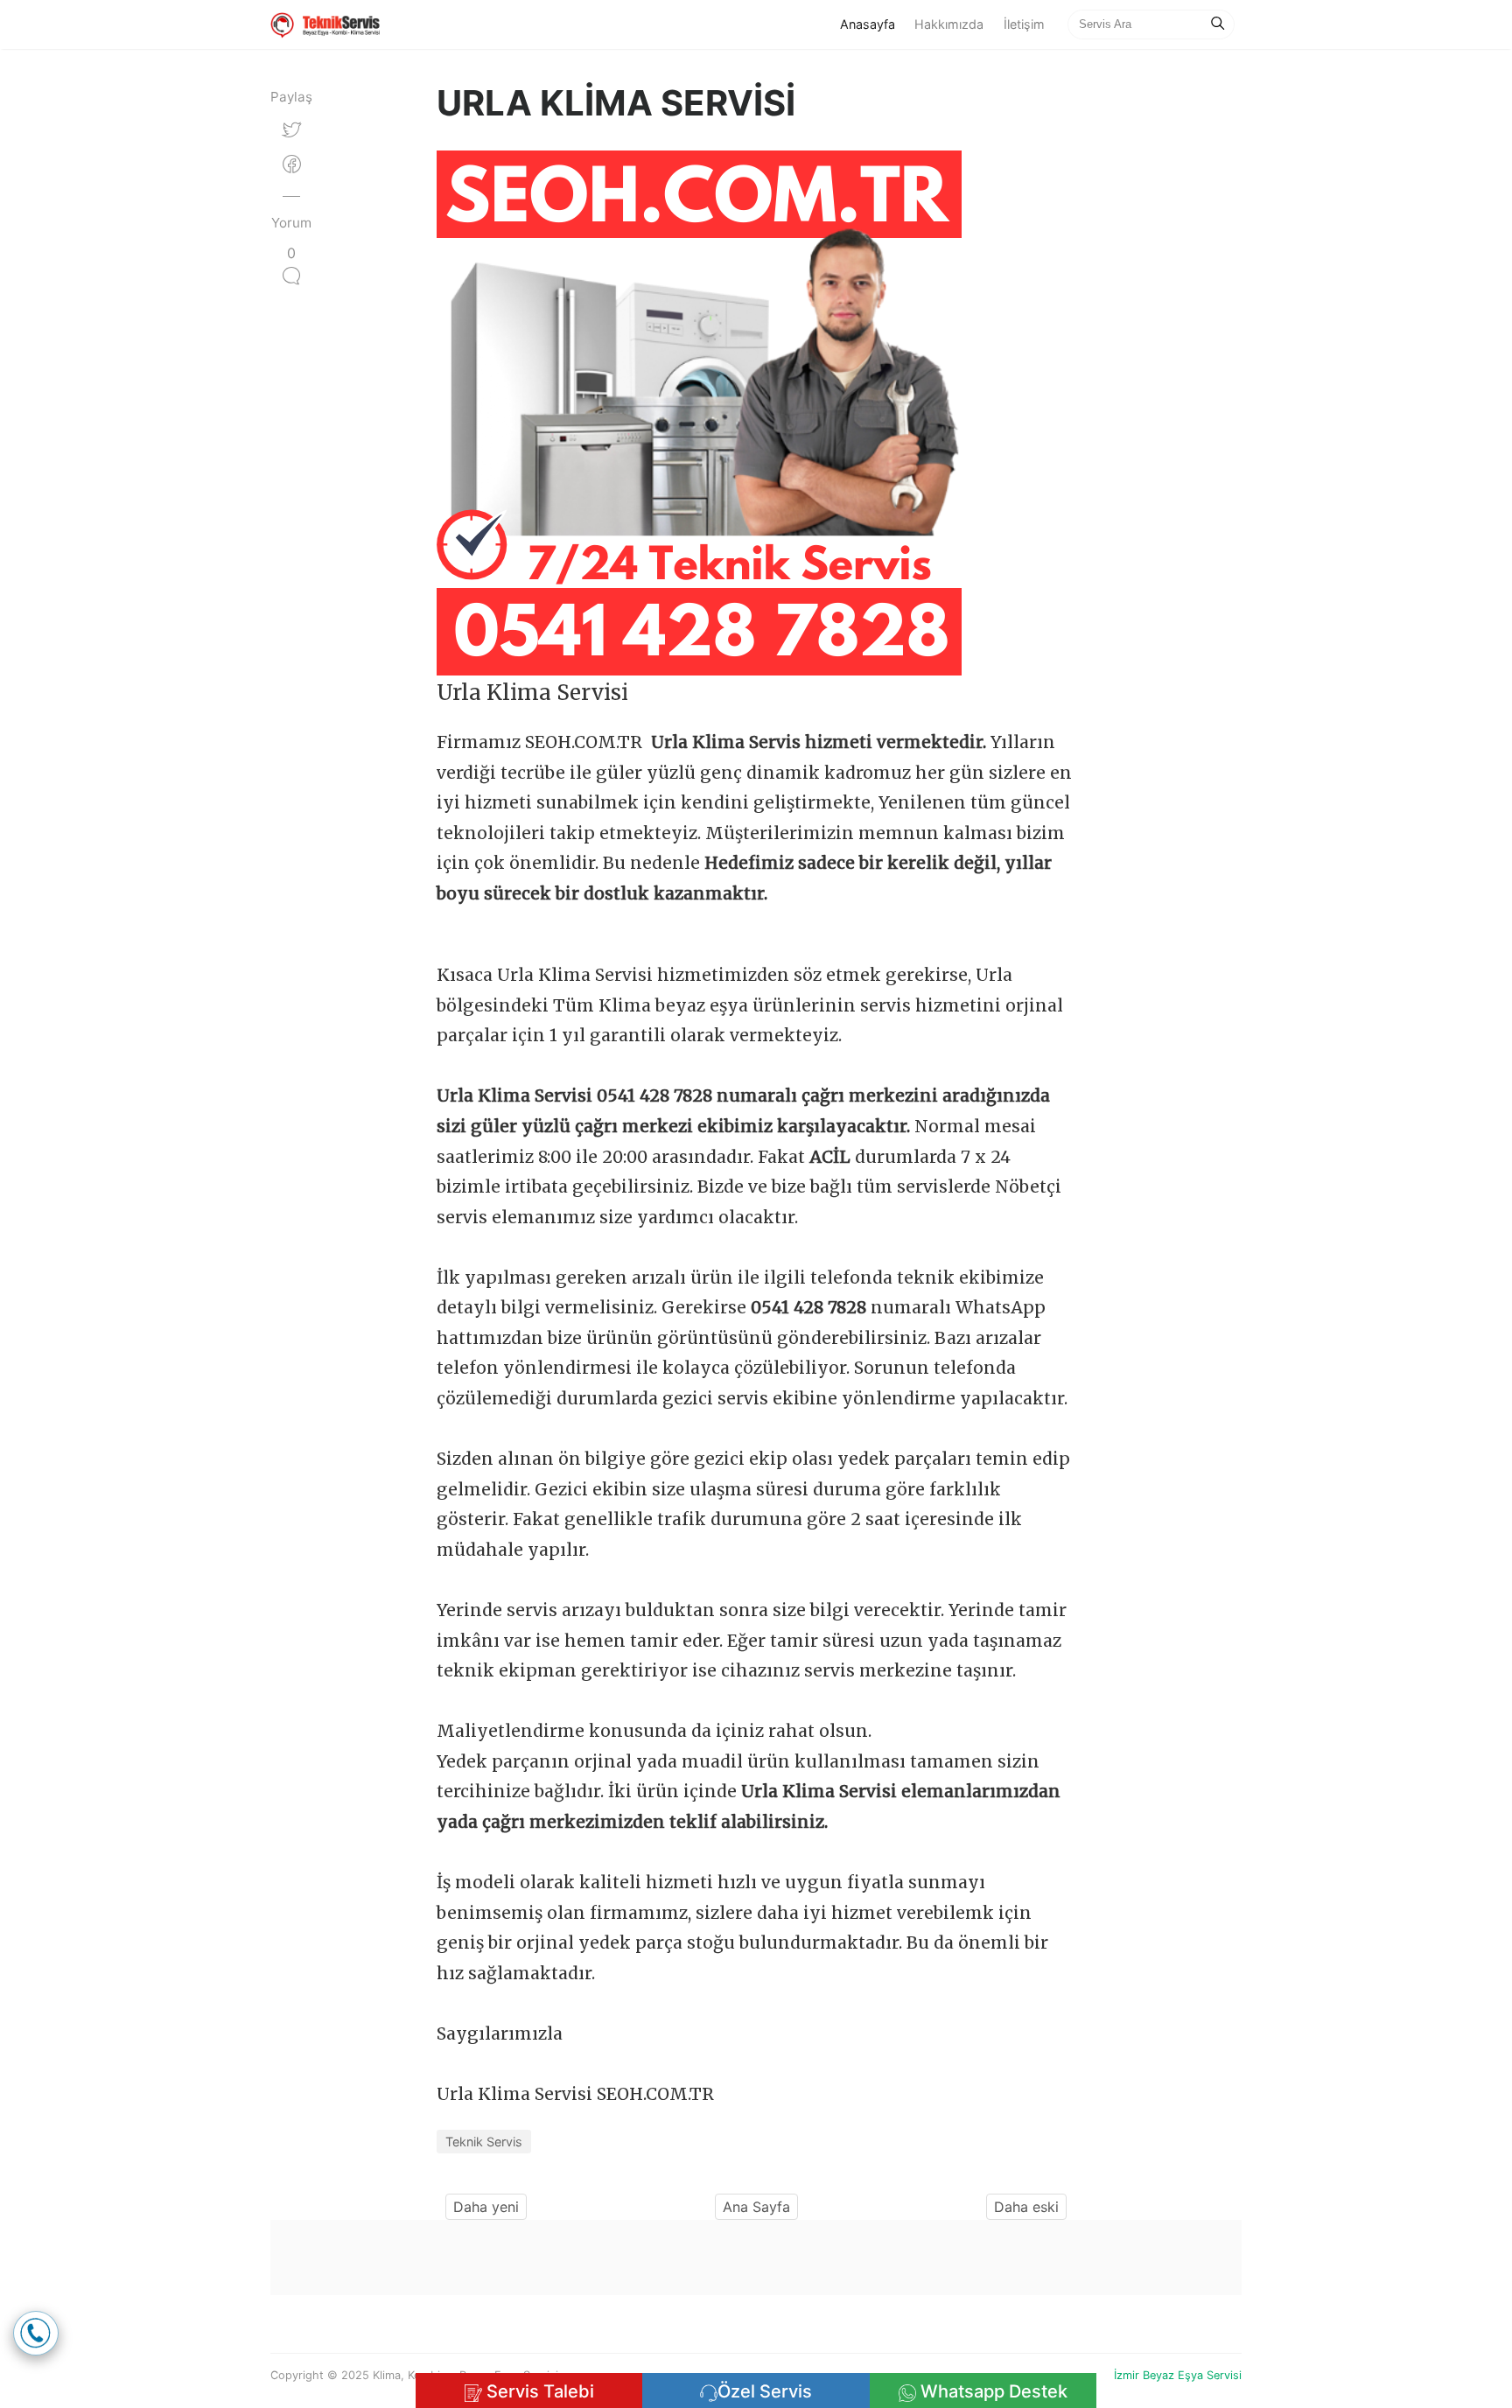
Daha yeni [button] (486, 2207)
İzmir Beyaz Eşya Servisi (1178, 2375)
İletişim (1024, 24)
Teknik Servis (484, 2142)
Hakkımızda (949, 24)
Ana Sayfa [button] (756, 2207)
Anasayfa (872, 24)
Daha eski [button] (1026, 2207)
